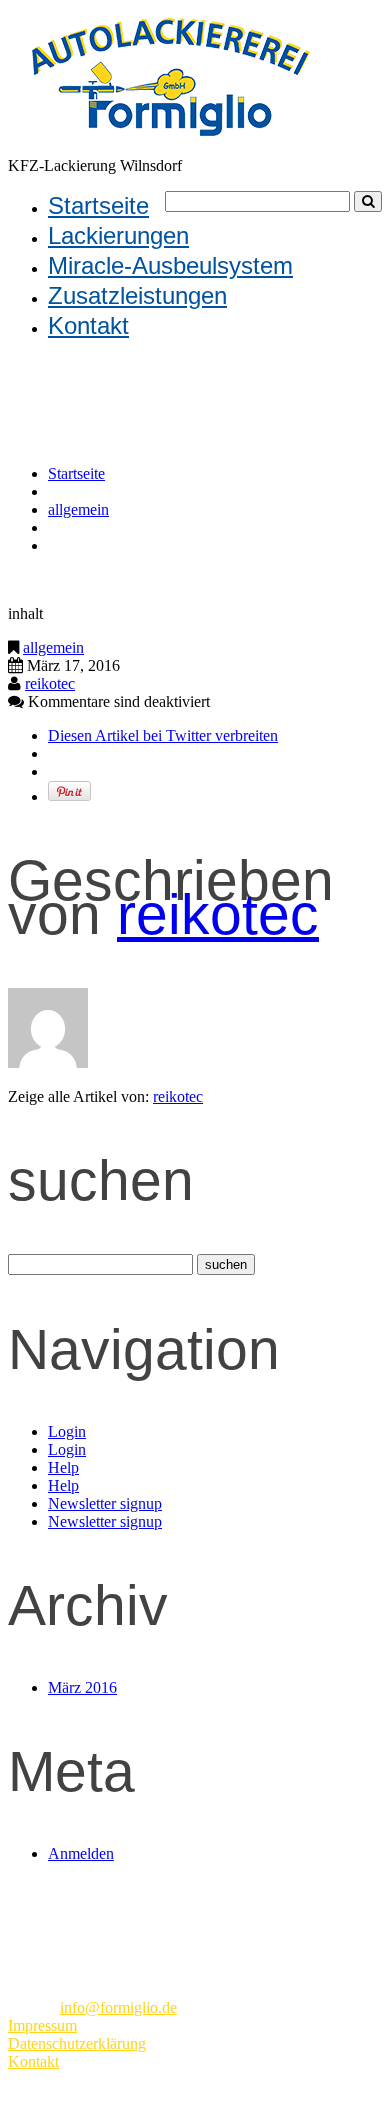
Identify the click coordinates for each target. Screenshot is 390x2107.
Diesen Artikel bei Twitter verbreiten (163, 735)
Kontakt (88, 325)
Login (67, 1431)
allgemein (78, 509)
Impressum (42, 2025)
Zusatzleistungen (137, 295)
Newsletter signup (105, 1503)
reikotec (50, 683)
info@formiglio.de (118, 2007)
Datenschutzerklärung (77, 2043)
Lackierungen (118, 235)
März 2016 (82, 1687)
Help (63, 1467)
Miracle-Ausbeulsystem (170, 265)
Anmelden (81, 1853)
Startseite (98, 205)
